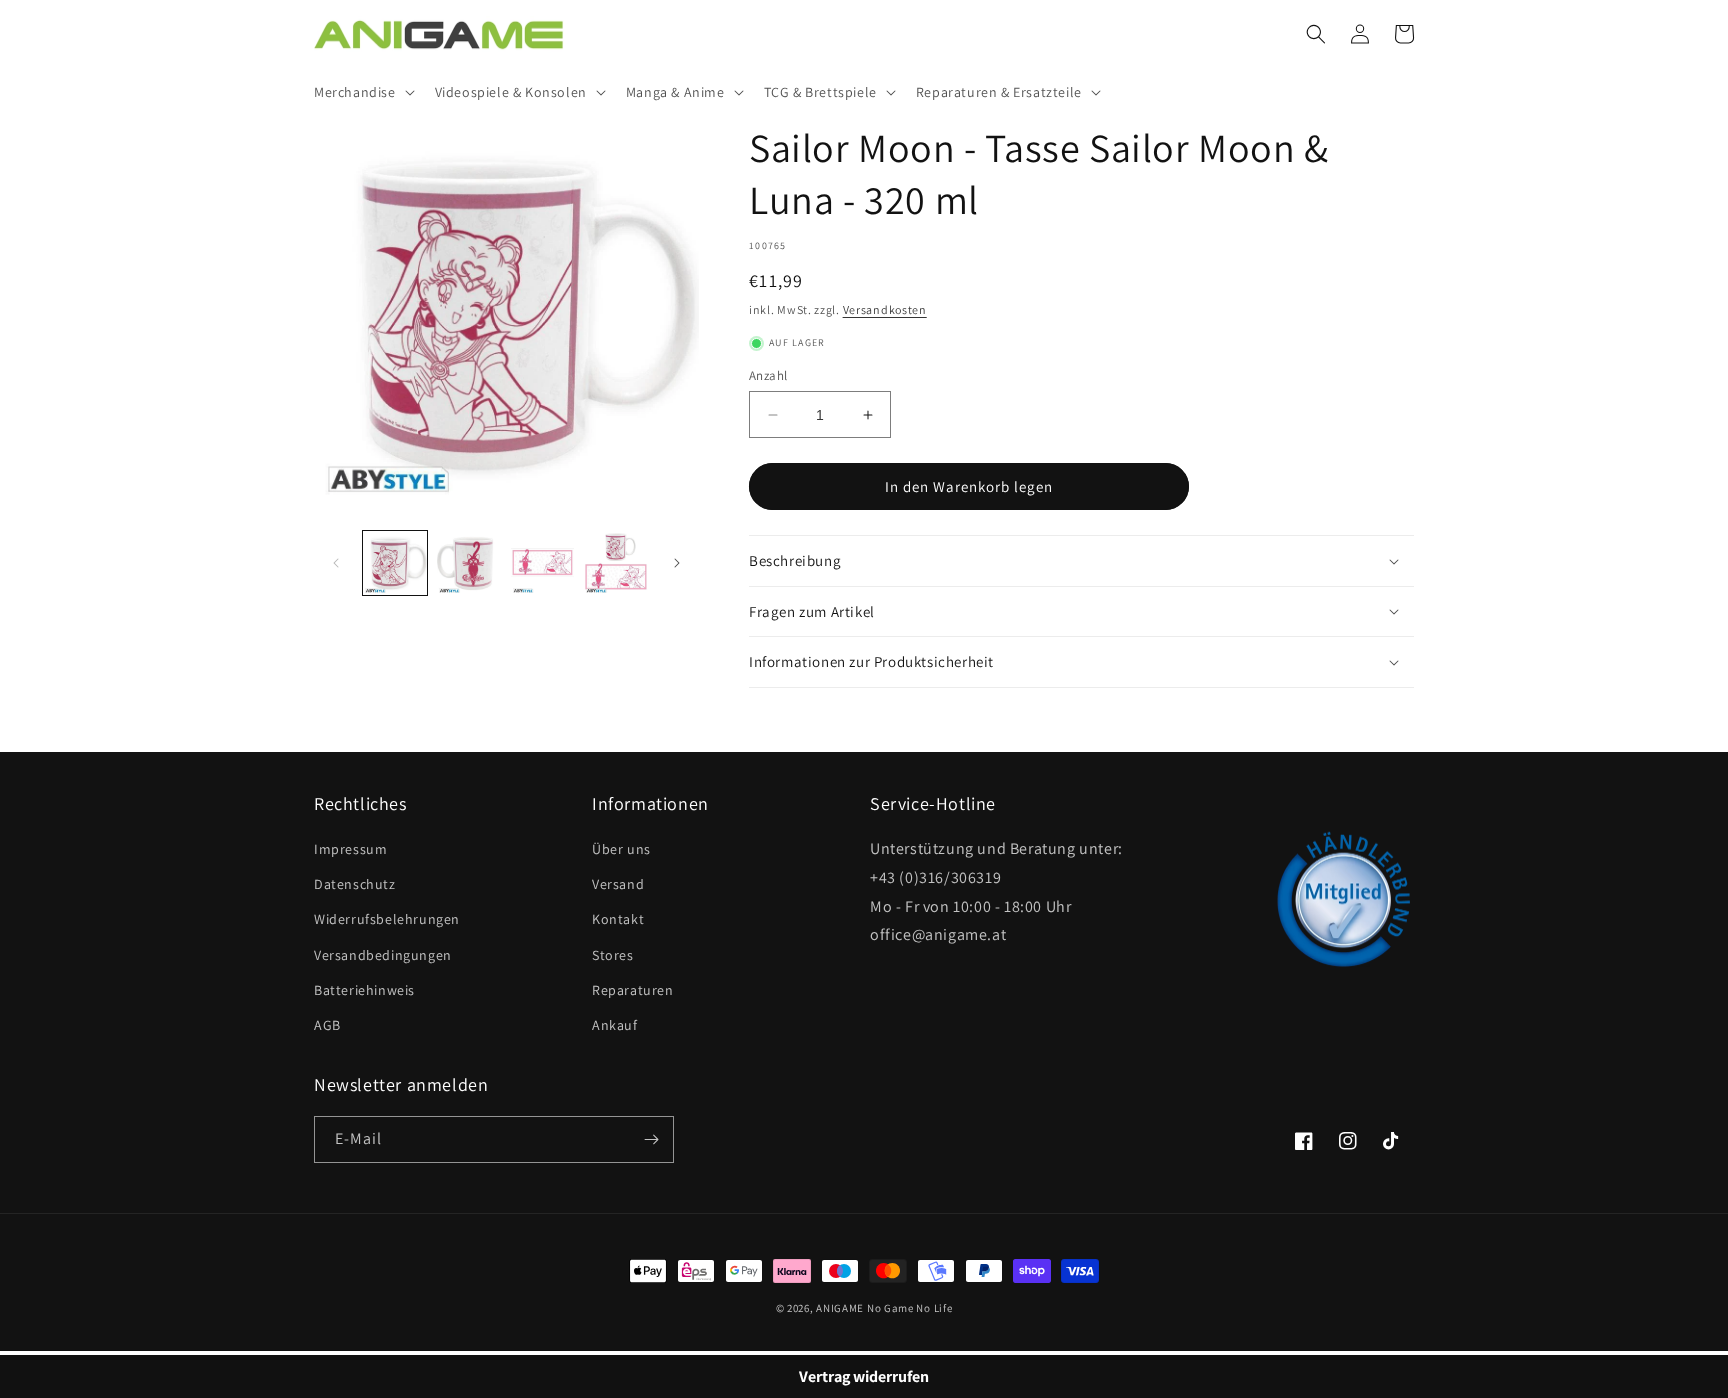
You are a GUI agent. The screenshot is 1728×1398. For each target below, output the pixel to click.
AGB (327, 1025)
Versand (618, 884)
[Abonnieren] (651, 1139)
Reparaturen (633, 990)
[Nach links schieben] (336, 563)
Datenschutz (355, 884)
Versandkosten (885, 309)
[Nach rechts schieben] (677, 563)
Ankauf (615, 1025)
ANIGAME (840, 1308)
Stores (613, 955)
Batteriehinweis (364, 990)
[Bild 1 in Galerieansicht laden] (395, 563)
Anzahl (768, 375)
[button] (362, 92)
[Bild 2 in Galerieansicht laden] (469, 563)
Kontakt (618, 919)
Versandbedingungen (383, 955)
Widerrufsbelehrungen (387, 919)
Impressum (350, 849)
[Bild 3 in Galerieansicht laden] (543, 563)
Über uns (621, 849)
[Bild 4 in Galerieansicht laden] (616, 563)
